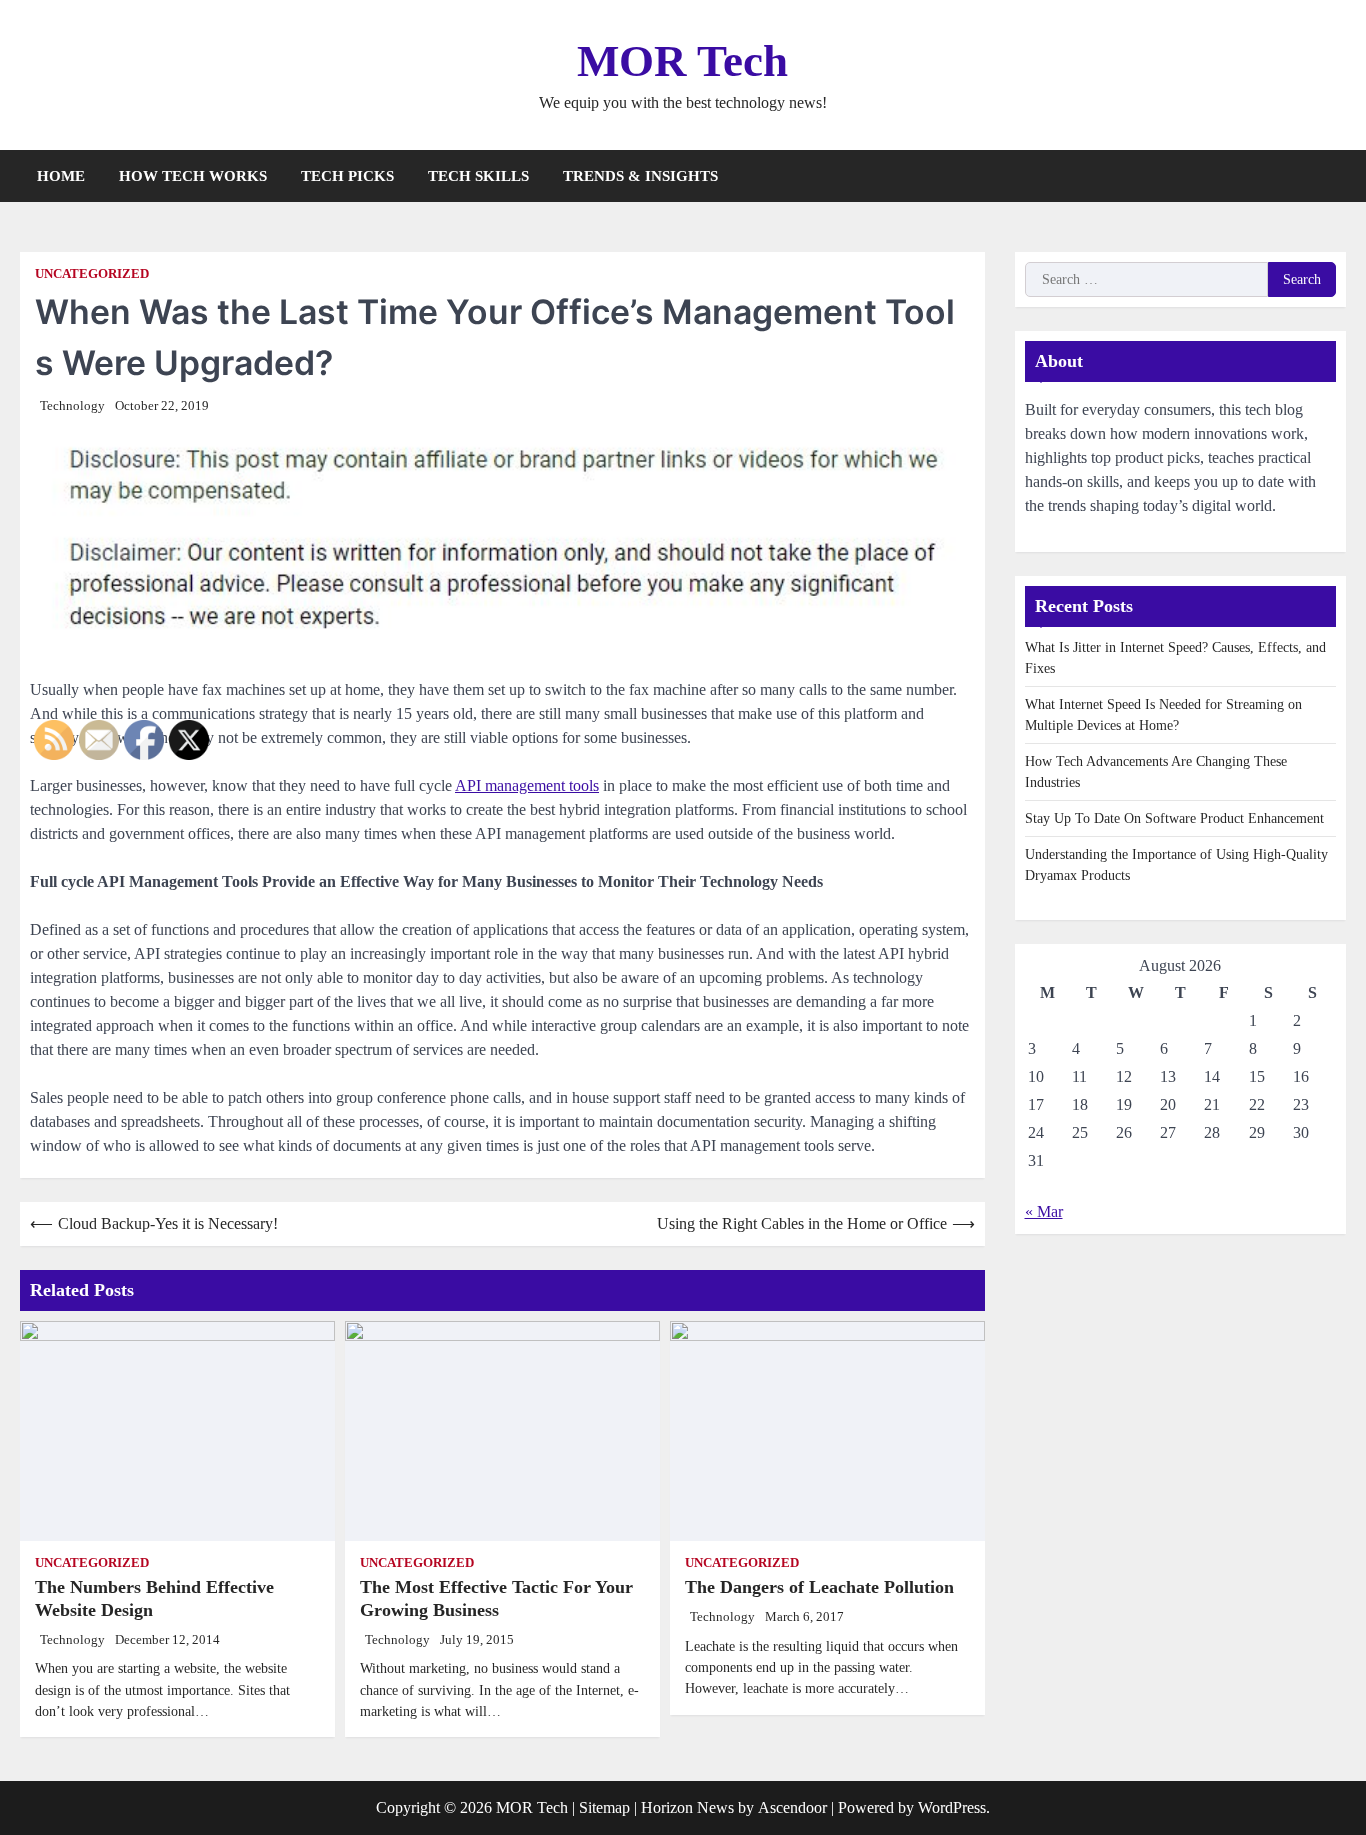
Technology (72, 406)
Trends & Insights (640, 176)
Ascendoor (792, 1807)
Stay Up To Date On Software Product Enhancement (1174, 819)
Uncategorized (92, 274)
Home (61, 176)
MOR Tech (682, 61)
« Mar (1044, 1212)
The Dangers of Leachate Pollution (819, 1587)
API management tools (527, 785)
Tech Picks (347, 176)
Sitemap (604, 1807)
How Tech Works (193, 176)
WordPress (952, 1807)
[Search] (1331, 176)
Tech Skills (478, 176)
